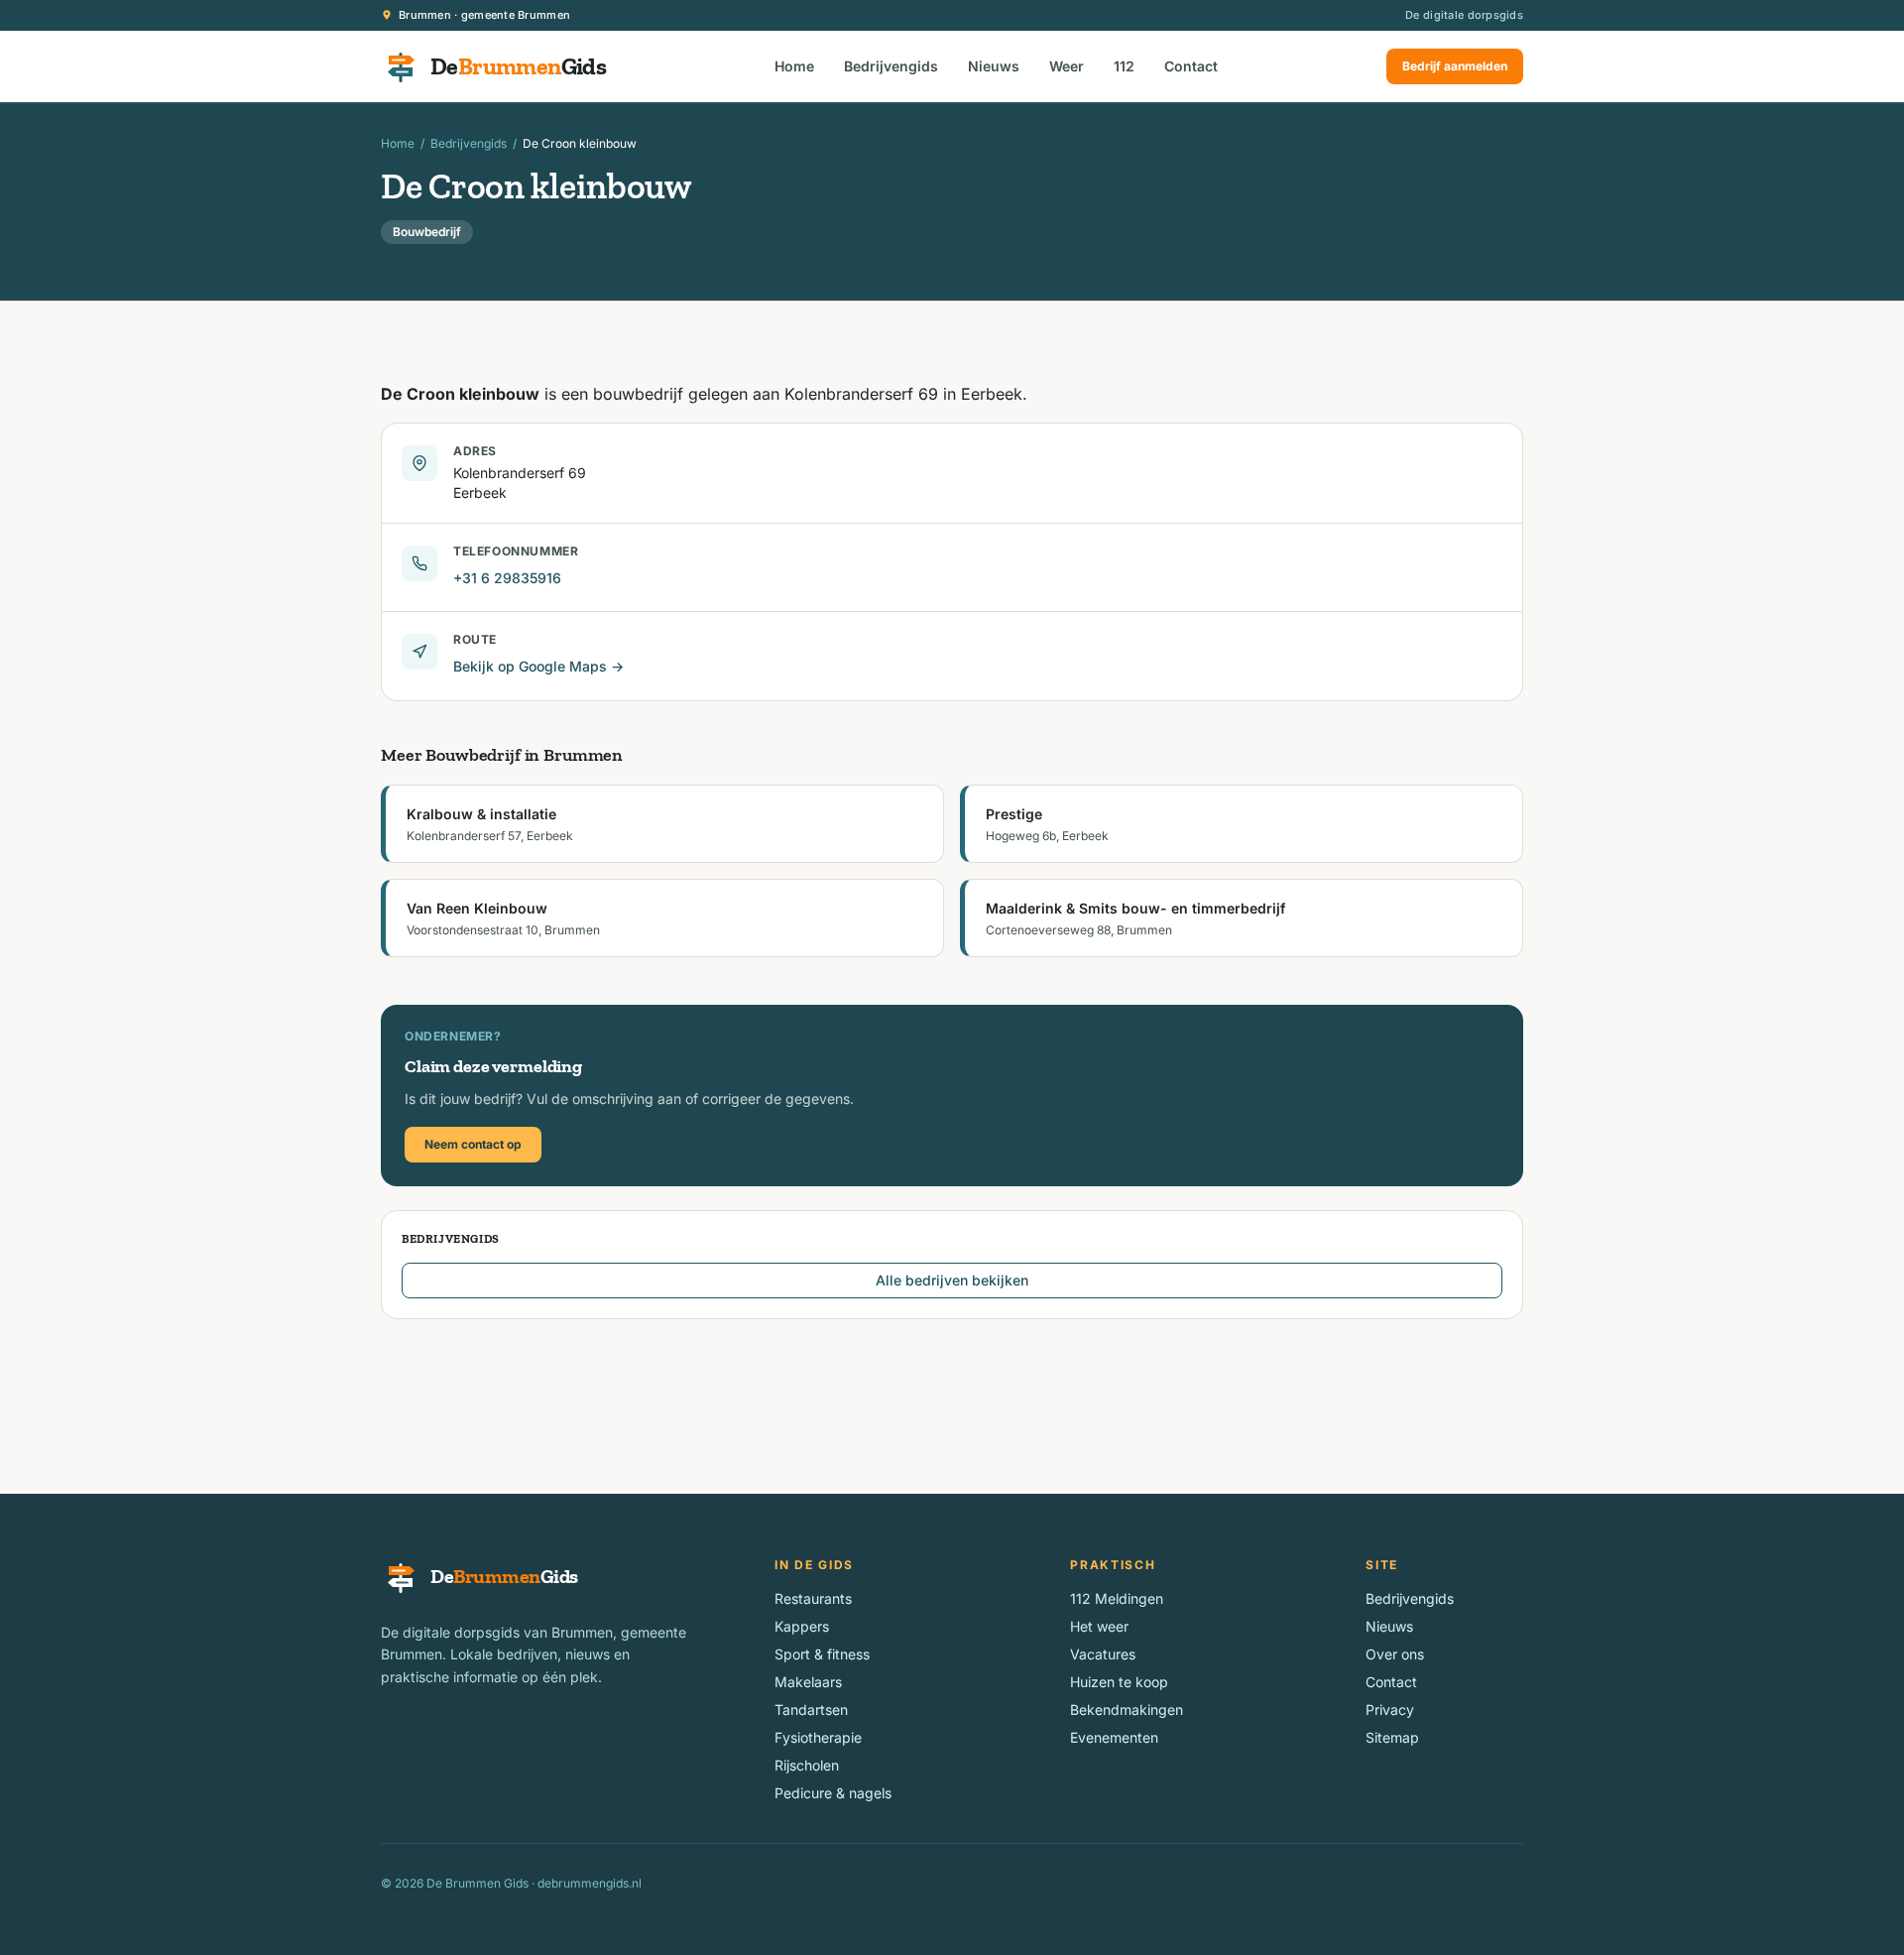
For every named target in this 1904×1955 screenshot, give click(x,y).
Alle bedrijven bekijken (952, 1280)
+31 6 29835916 (507, 578)
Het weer (1099, 1626)
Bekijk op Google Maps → (538, 666)
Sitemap (1392, 1737)
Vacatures (1103, 1654)
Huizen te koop (1119, 1682)
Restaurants (813, 1598)
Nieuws (994, 66)
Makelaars (808, 1682)
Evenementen (1114, 1737)
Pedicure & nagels (833, 1793)
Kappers (802, 1626)
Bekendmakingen (1127, 1710)
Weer (1067, 66)
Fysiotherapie (818, 1737)
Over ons (1395, 1654)
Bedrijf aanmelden (1455, 66)
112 (1124, 66)
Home (794, 66)
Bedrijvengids (891, 66)
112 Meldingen (1117, 1598)
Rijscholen (807, 1765)
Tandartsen (811, 1710)
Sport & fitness (822, 1654)
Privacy (1390, 1710)
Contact (1191, 66)
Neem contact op (473, 1144)
